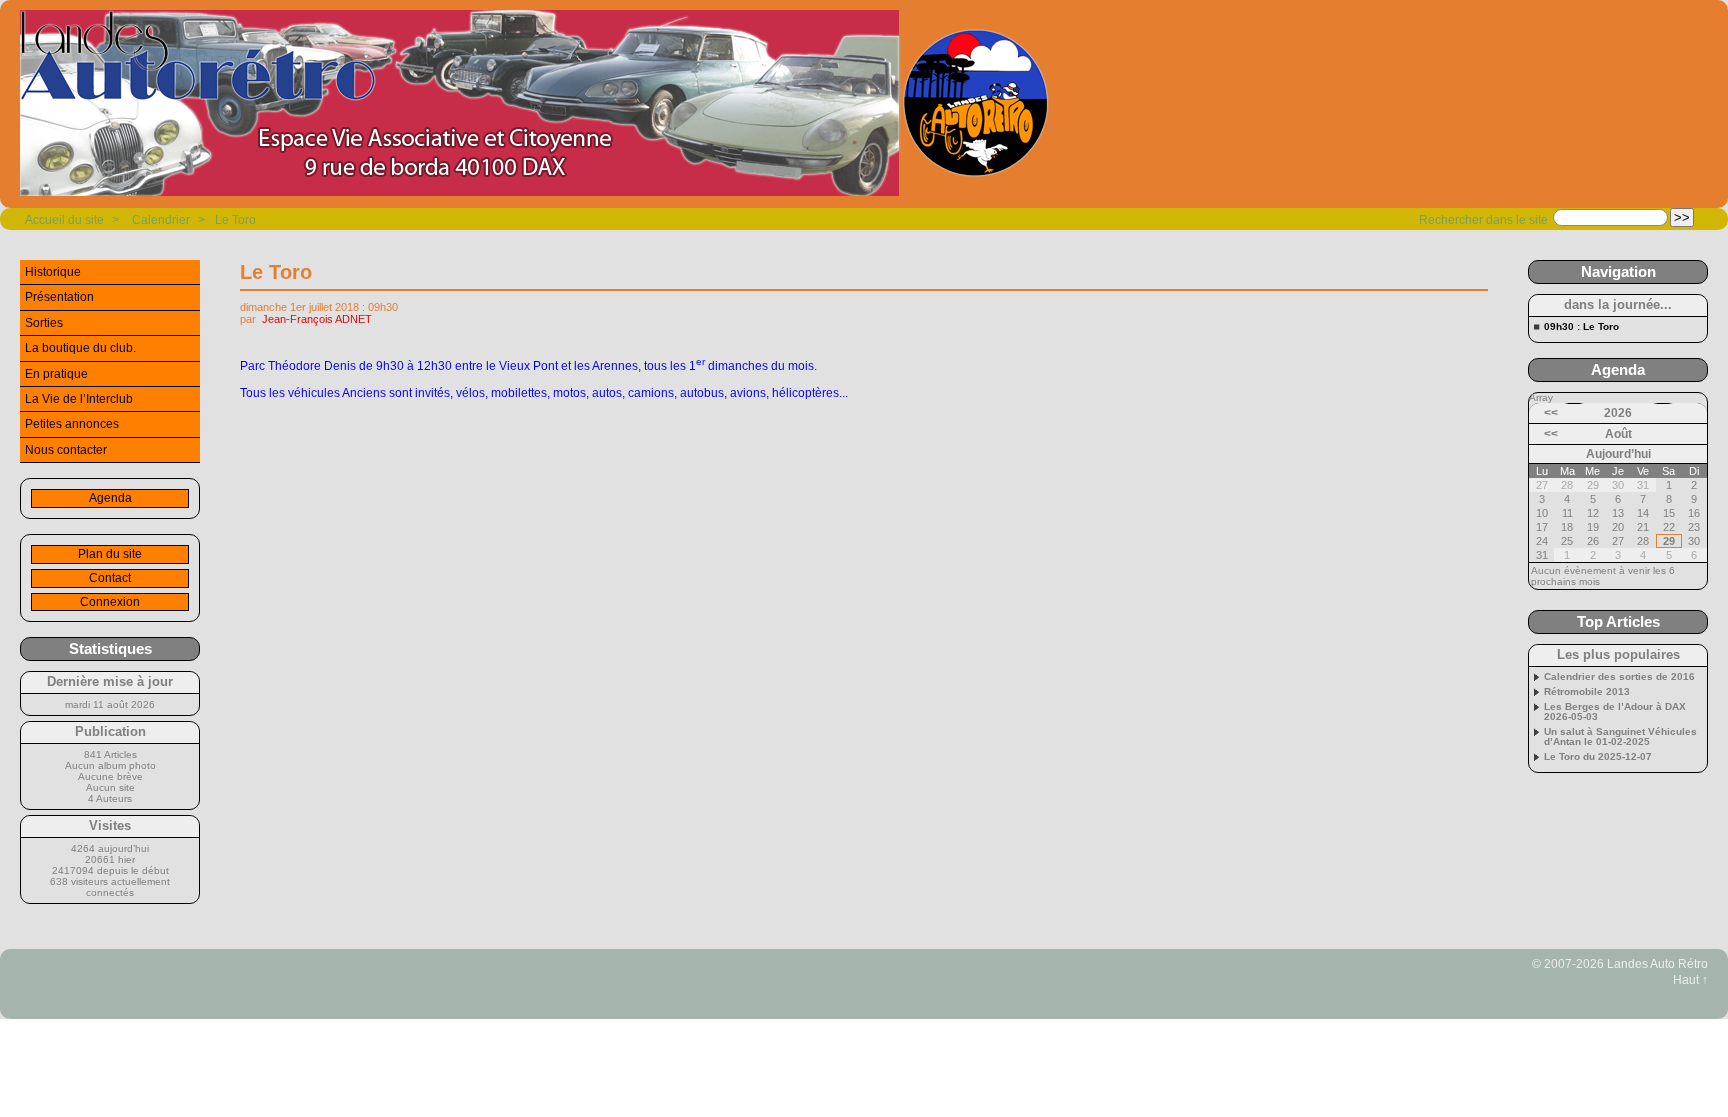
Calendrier (161, 220)
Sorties (44, 323)
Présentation (59, 297)
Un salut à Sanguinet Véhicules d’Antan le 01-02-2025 (1620, 737)
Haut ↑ (1690, 980)
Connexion (110, 602)
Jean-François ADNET (317, 319)
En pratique (56, 374)
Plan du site (110, 554)
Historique (53, 272)
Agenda (110, 498)
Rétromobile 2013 (1587, 692)
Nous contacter (66, 450)
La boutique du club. (80, 348)
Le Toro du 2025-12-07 (1598, 757)
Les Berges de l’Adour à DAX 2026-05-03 (1615, 712)
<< (1551, 413)
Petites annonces (72, 424)
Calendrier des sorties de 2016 (1619, 677)
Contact (110, 578)
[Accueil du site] (535, 104)
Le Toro (235, 220)
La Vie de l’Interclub (79, 399)
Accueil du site (64, 220)
